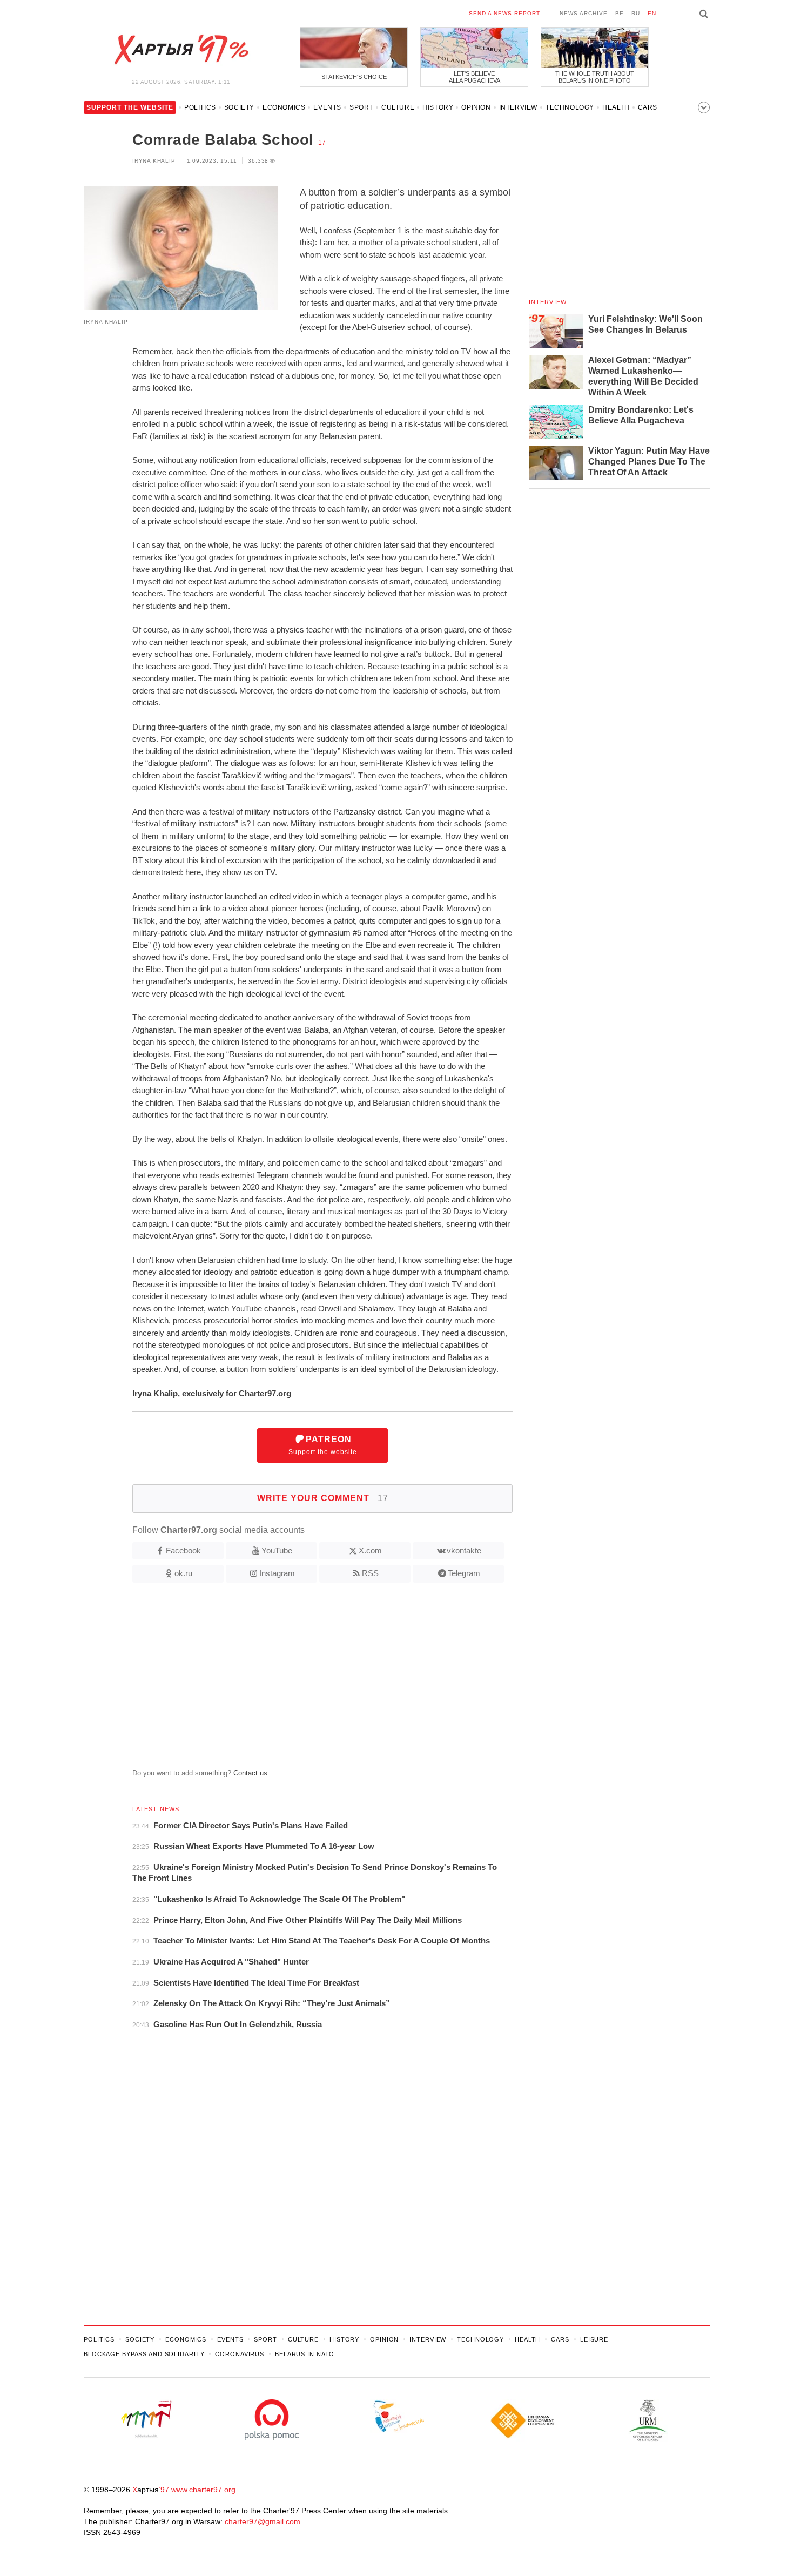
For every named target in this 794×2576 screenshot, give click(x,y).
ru (636, 13)
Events (327, 107)
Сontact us (250, 1773)
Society (239, 107)
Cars (648, 107)
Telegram (464, 1573)
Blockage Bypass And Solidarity (144, 2354)
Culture (398, 107)
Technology (570, 107)
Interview (518, 107)
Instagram (277, 1573)
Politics (200, 107)
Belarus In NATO (305, 2354)
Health (616, 107)
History (438, 107)
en (652, 13)
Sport (361, 107)
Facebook (183, 1551)
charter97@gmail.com (263, 2521)
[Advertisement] (298, 1680)
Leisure (594, 2339)
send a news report (504, 13)
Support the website (323, 1445)
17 (322, 143)
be (620, 13)
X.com (370, 1551)
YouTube (277, 1551)
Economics (284, 107)
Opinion (476, 107)
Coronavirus (240, 2354)
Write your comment (323, 1498)
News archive (584, 13)
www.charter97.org (203, 2490)
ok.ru (183, 1573)
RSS (370, 1573)
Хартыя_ (181, 50)
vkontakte (464, 1551)
